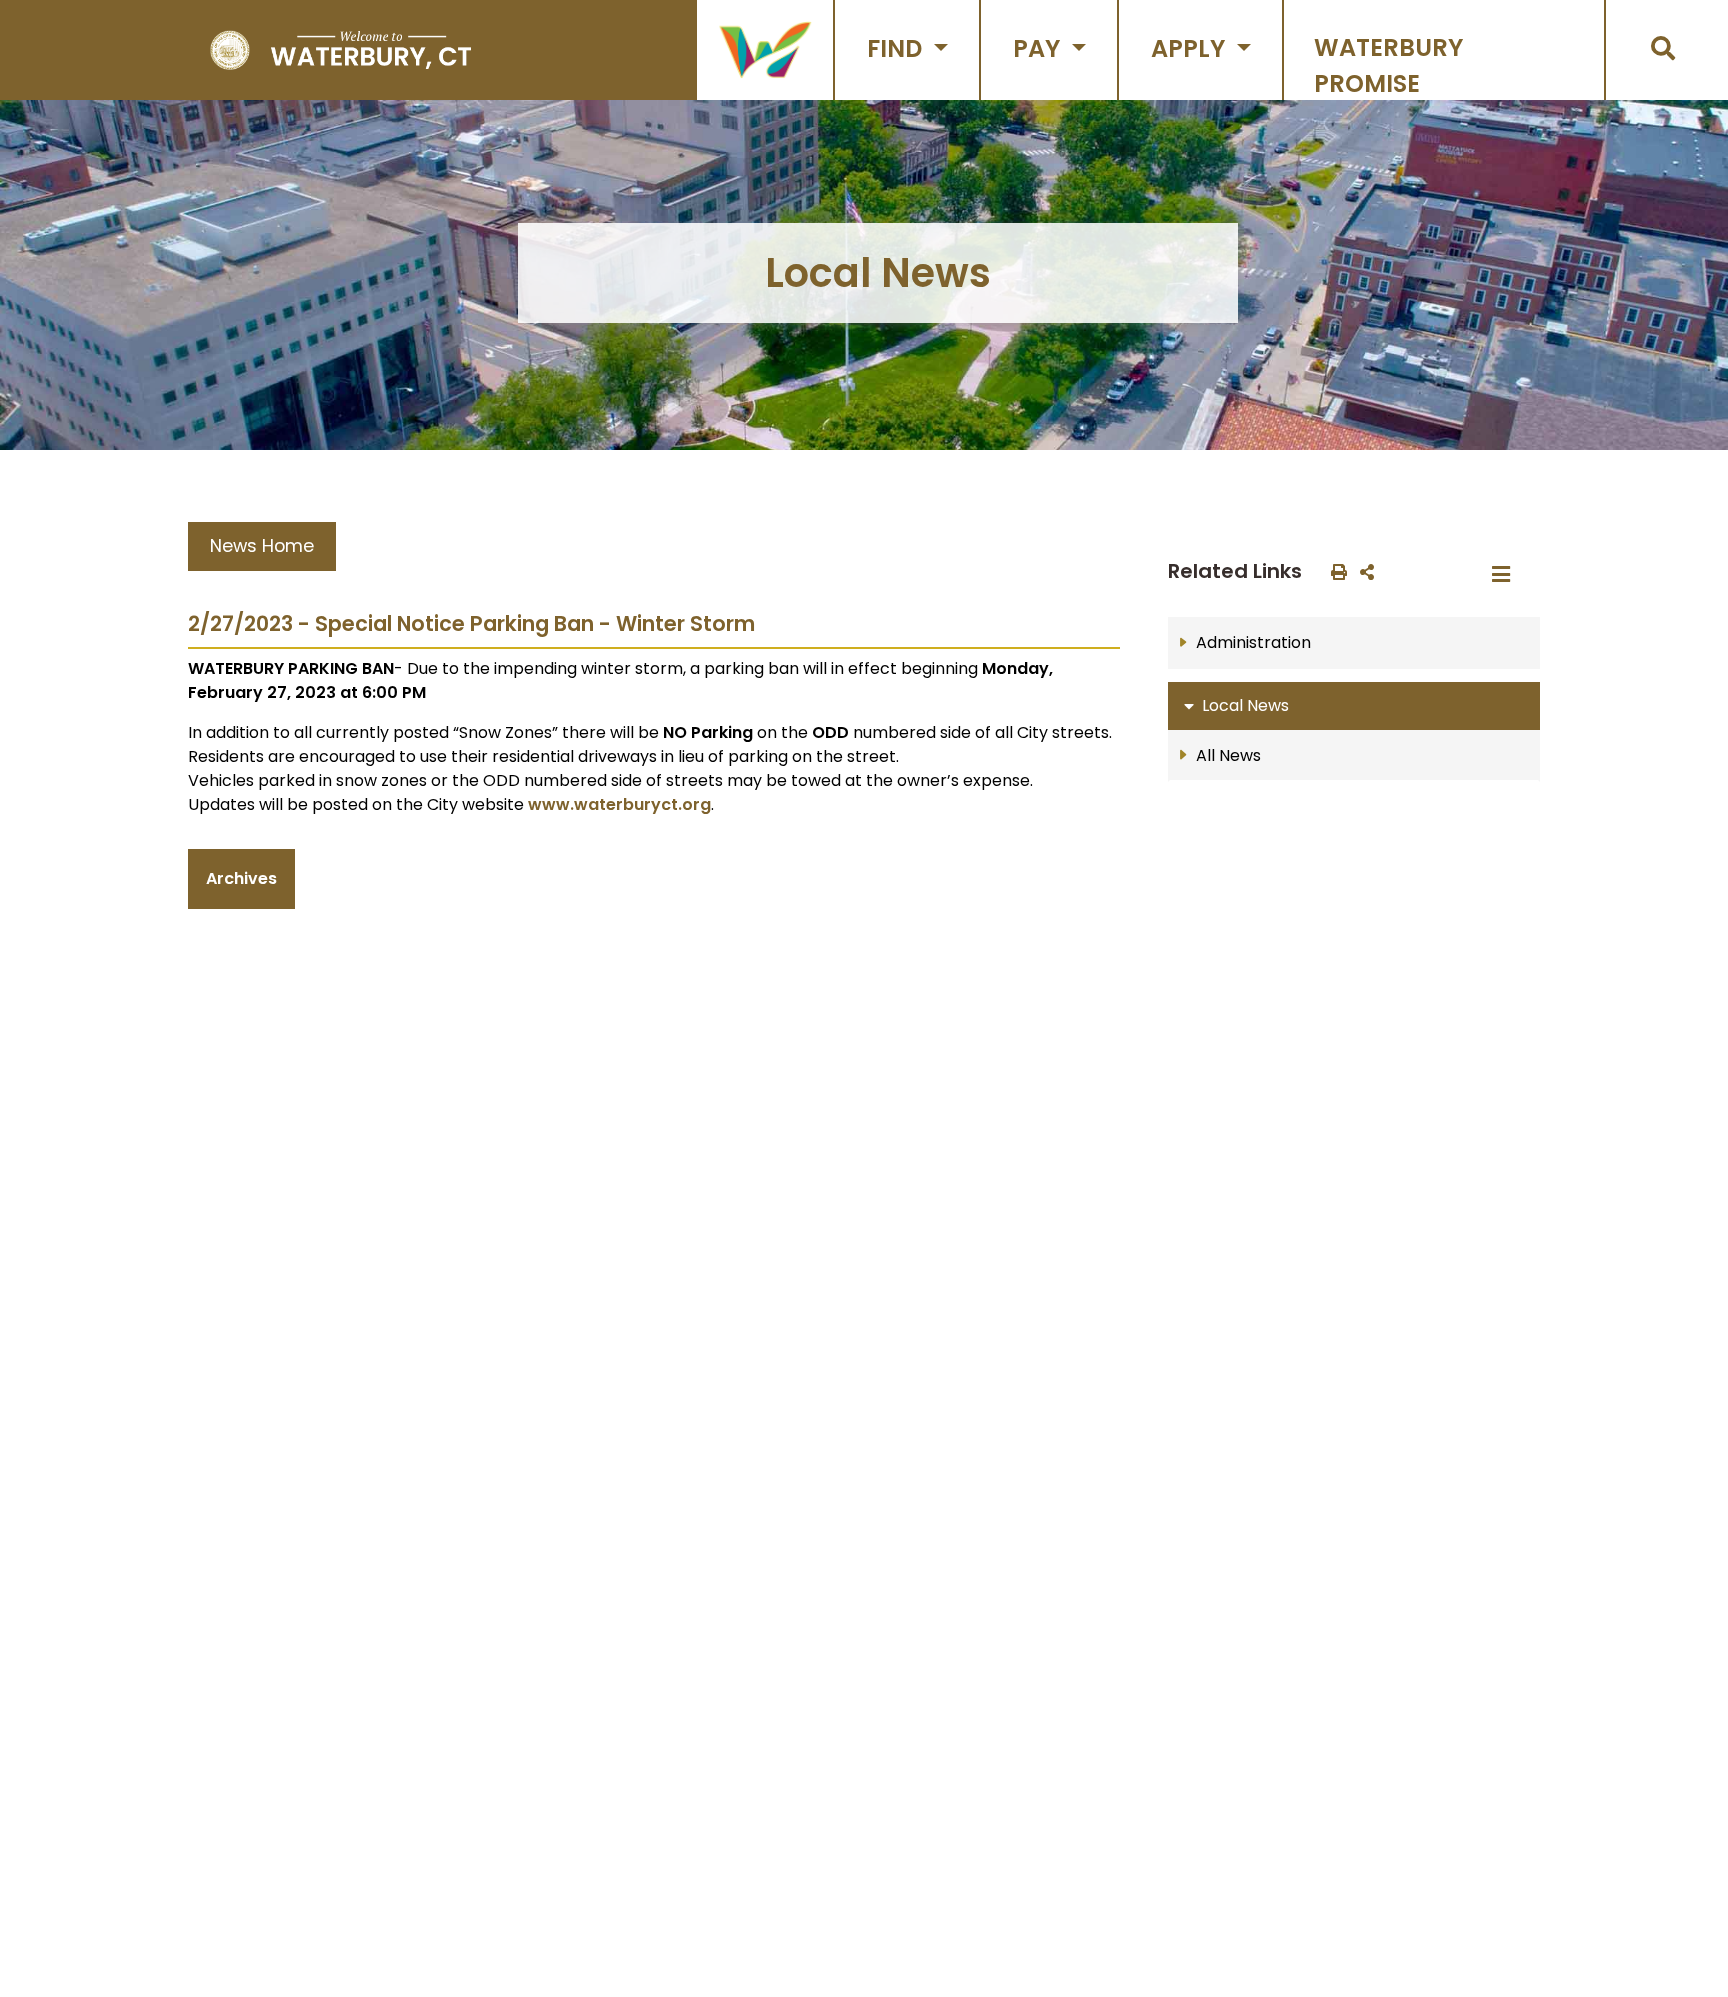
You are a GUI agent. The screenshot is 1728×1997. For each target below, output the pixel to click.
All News (1228, 755)
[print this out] (1335, 571)
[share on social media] (1363, 571)
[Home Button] (340, 50)
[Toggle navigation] (1507, 575)
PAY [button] (1039, 48)
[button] (765, 50)
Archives (241, 878)
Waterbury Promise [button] (1388, 65)
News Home (262, 546)
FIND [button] (897, 48)
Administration (1253, 642)
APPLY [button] (1191, 48)
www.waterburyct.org (619, 804)
